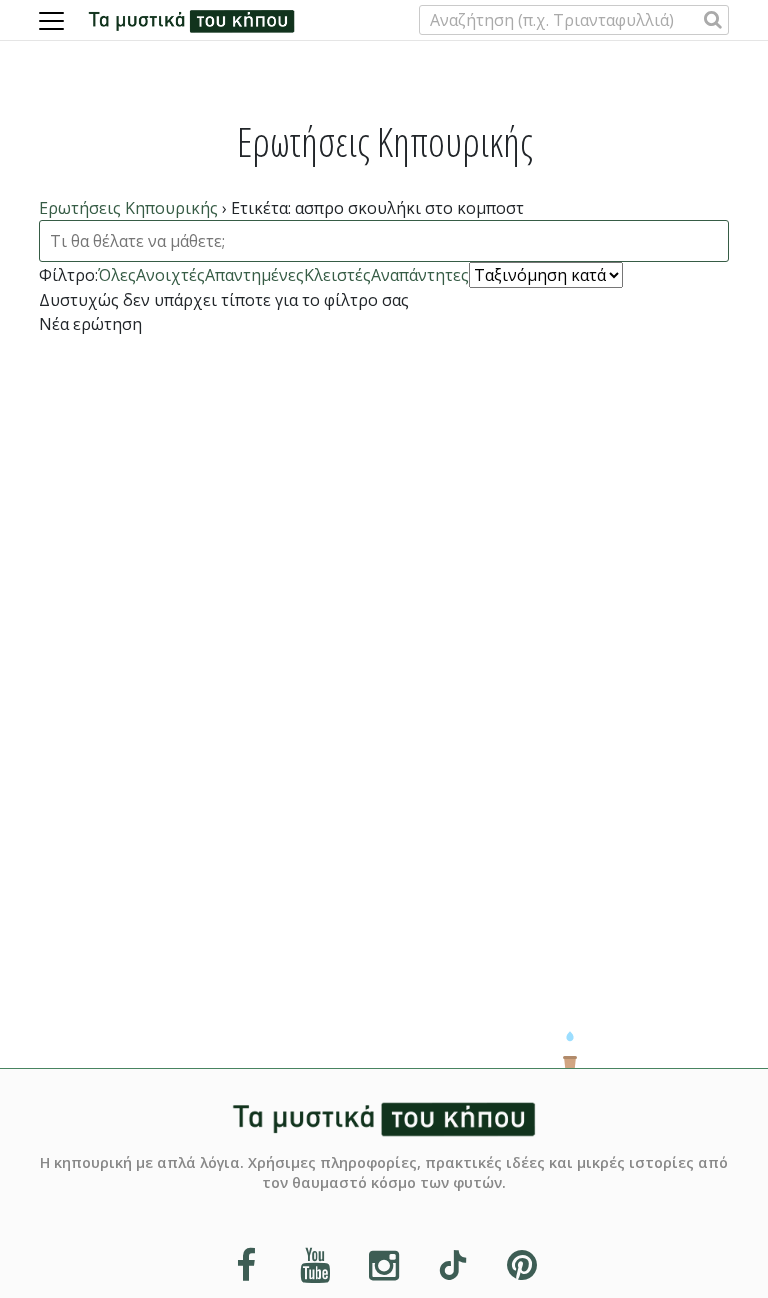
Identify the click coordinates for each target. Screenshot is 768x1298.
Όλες (117, 275)
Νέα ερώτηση (90, 324)
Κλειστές (337, 275)
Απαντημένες (254, 275)
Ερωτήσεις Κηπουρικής (128, 208)
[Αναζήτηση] (713, 19)
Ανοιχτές (170, 275)
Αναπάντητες (420, 275)
